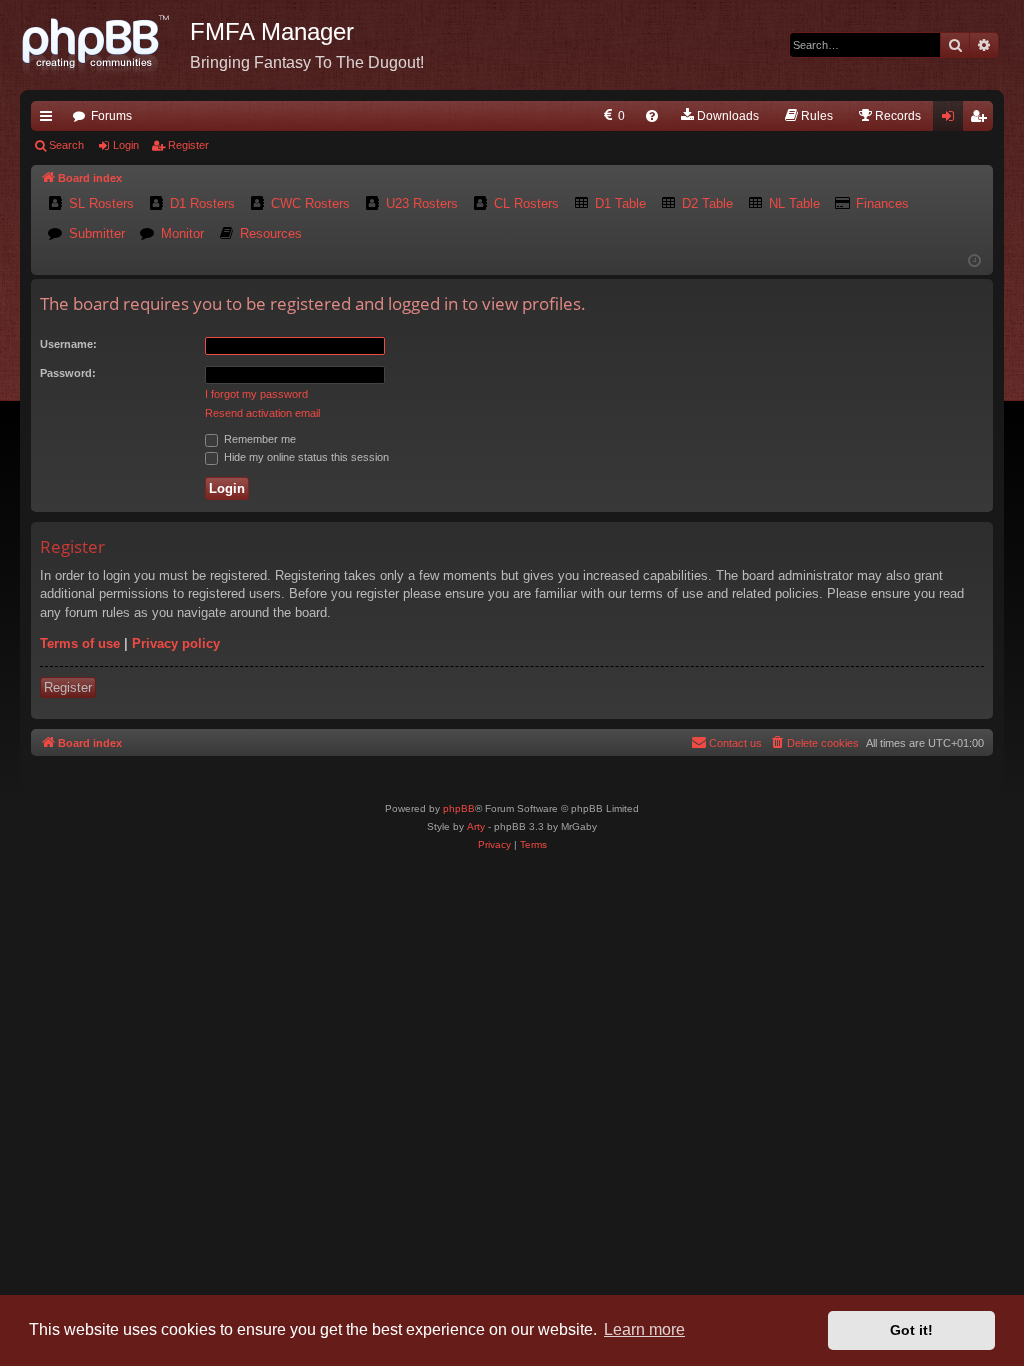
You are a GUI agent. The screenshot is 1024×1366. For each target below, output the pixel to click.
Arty (476, 826)
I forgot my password (256, 394)
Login (126, 145)
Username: (68, 344)
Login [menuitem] (952, 120)
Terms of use (80, 643)
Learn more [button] (644, 1329)
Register (188, 145)
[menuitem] (612, 116)
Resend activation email (262, 413)
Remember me (258, 439)
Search (66, 145)
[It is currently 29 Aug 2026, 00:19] (974, 261)
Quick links (50, 120)
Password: (68, 373)
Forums (111, 116)
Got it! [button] (911, 1330)
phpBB (459, 808)
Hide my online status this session (305, 457)
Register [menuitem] (982, 120)
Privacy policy (176, 643)
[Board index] (105, 45)
